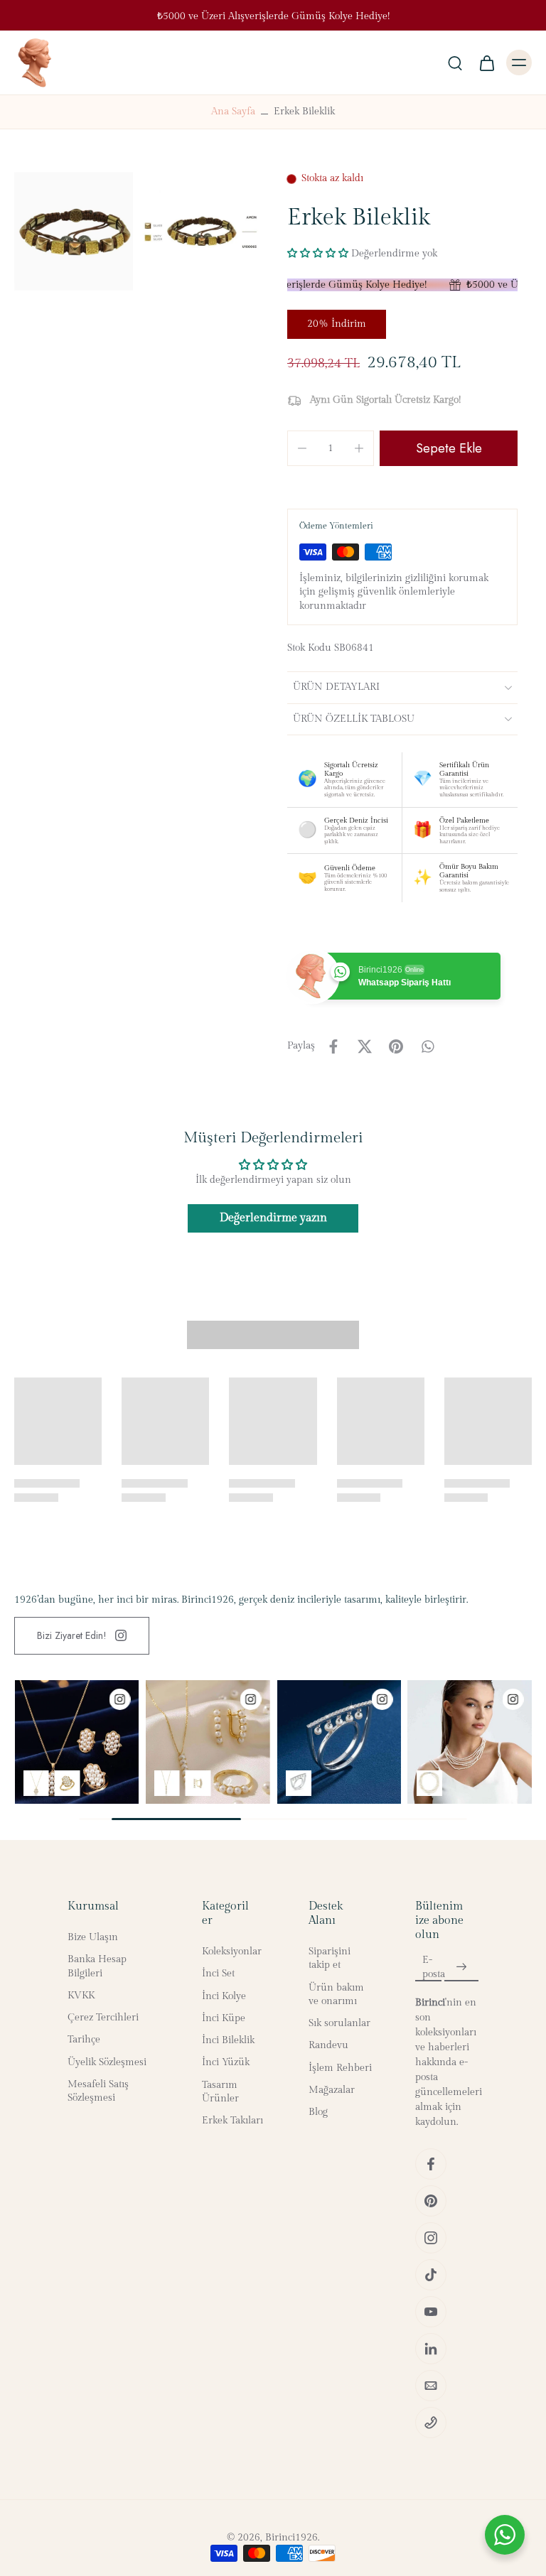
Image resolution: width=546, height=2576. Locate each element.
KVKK (81, 1996)
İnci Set (218, 1974)
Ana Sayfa (233, 112)
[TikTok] (431, 2275)
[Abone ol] (461, 1968)
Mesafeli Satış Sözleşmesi (98, 2091)
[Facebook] (431, 2164)
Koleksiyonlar (232, 1952)
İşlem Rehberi (340, 2068)
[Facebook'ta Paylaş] (333, 1046)
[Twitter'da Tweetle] (365, 1046)
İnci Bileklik (228, 2040)
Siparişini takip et (330, 1958)
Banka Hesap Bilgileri (97, 1967)
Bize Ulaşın (93, 1937)
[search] (455, 63)
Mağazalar (332, 2090)
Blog (318, 2112)
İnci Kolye (224, 1996)
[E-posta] (431, 2386)
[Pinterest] (431, 2201)
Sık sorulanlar (339, 2023)
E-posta (434, 1967)
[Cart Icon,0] (486, 63)
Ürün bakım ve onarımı (336, 1995)
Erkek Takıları (232, 2121)
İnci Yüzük (226, 2063)
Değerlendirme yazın (273, 1218)
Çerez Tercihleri (103, 2018)
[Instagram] (431, 2238)
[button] (318, 253)
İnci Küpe (224, 2018)
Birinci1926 (291, 2538)
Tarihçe (84, 2040)
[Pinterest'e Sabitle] (396, 1046)
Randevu (328, 2046)
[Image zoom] (74, 231)
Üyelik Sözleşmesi (107, 2062)
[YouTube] (431, 2312)
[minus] (302, 448)
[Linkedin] (431, 2349)
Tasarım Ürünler (220, 2092)
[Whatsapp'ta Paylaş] (427, 1046)
